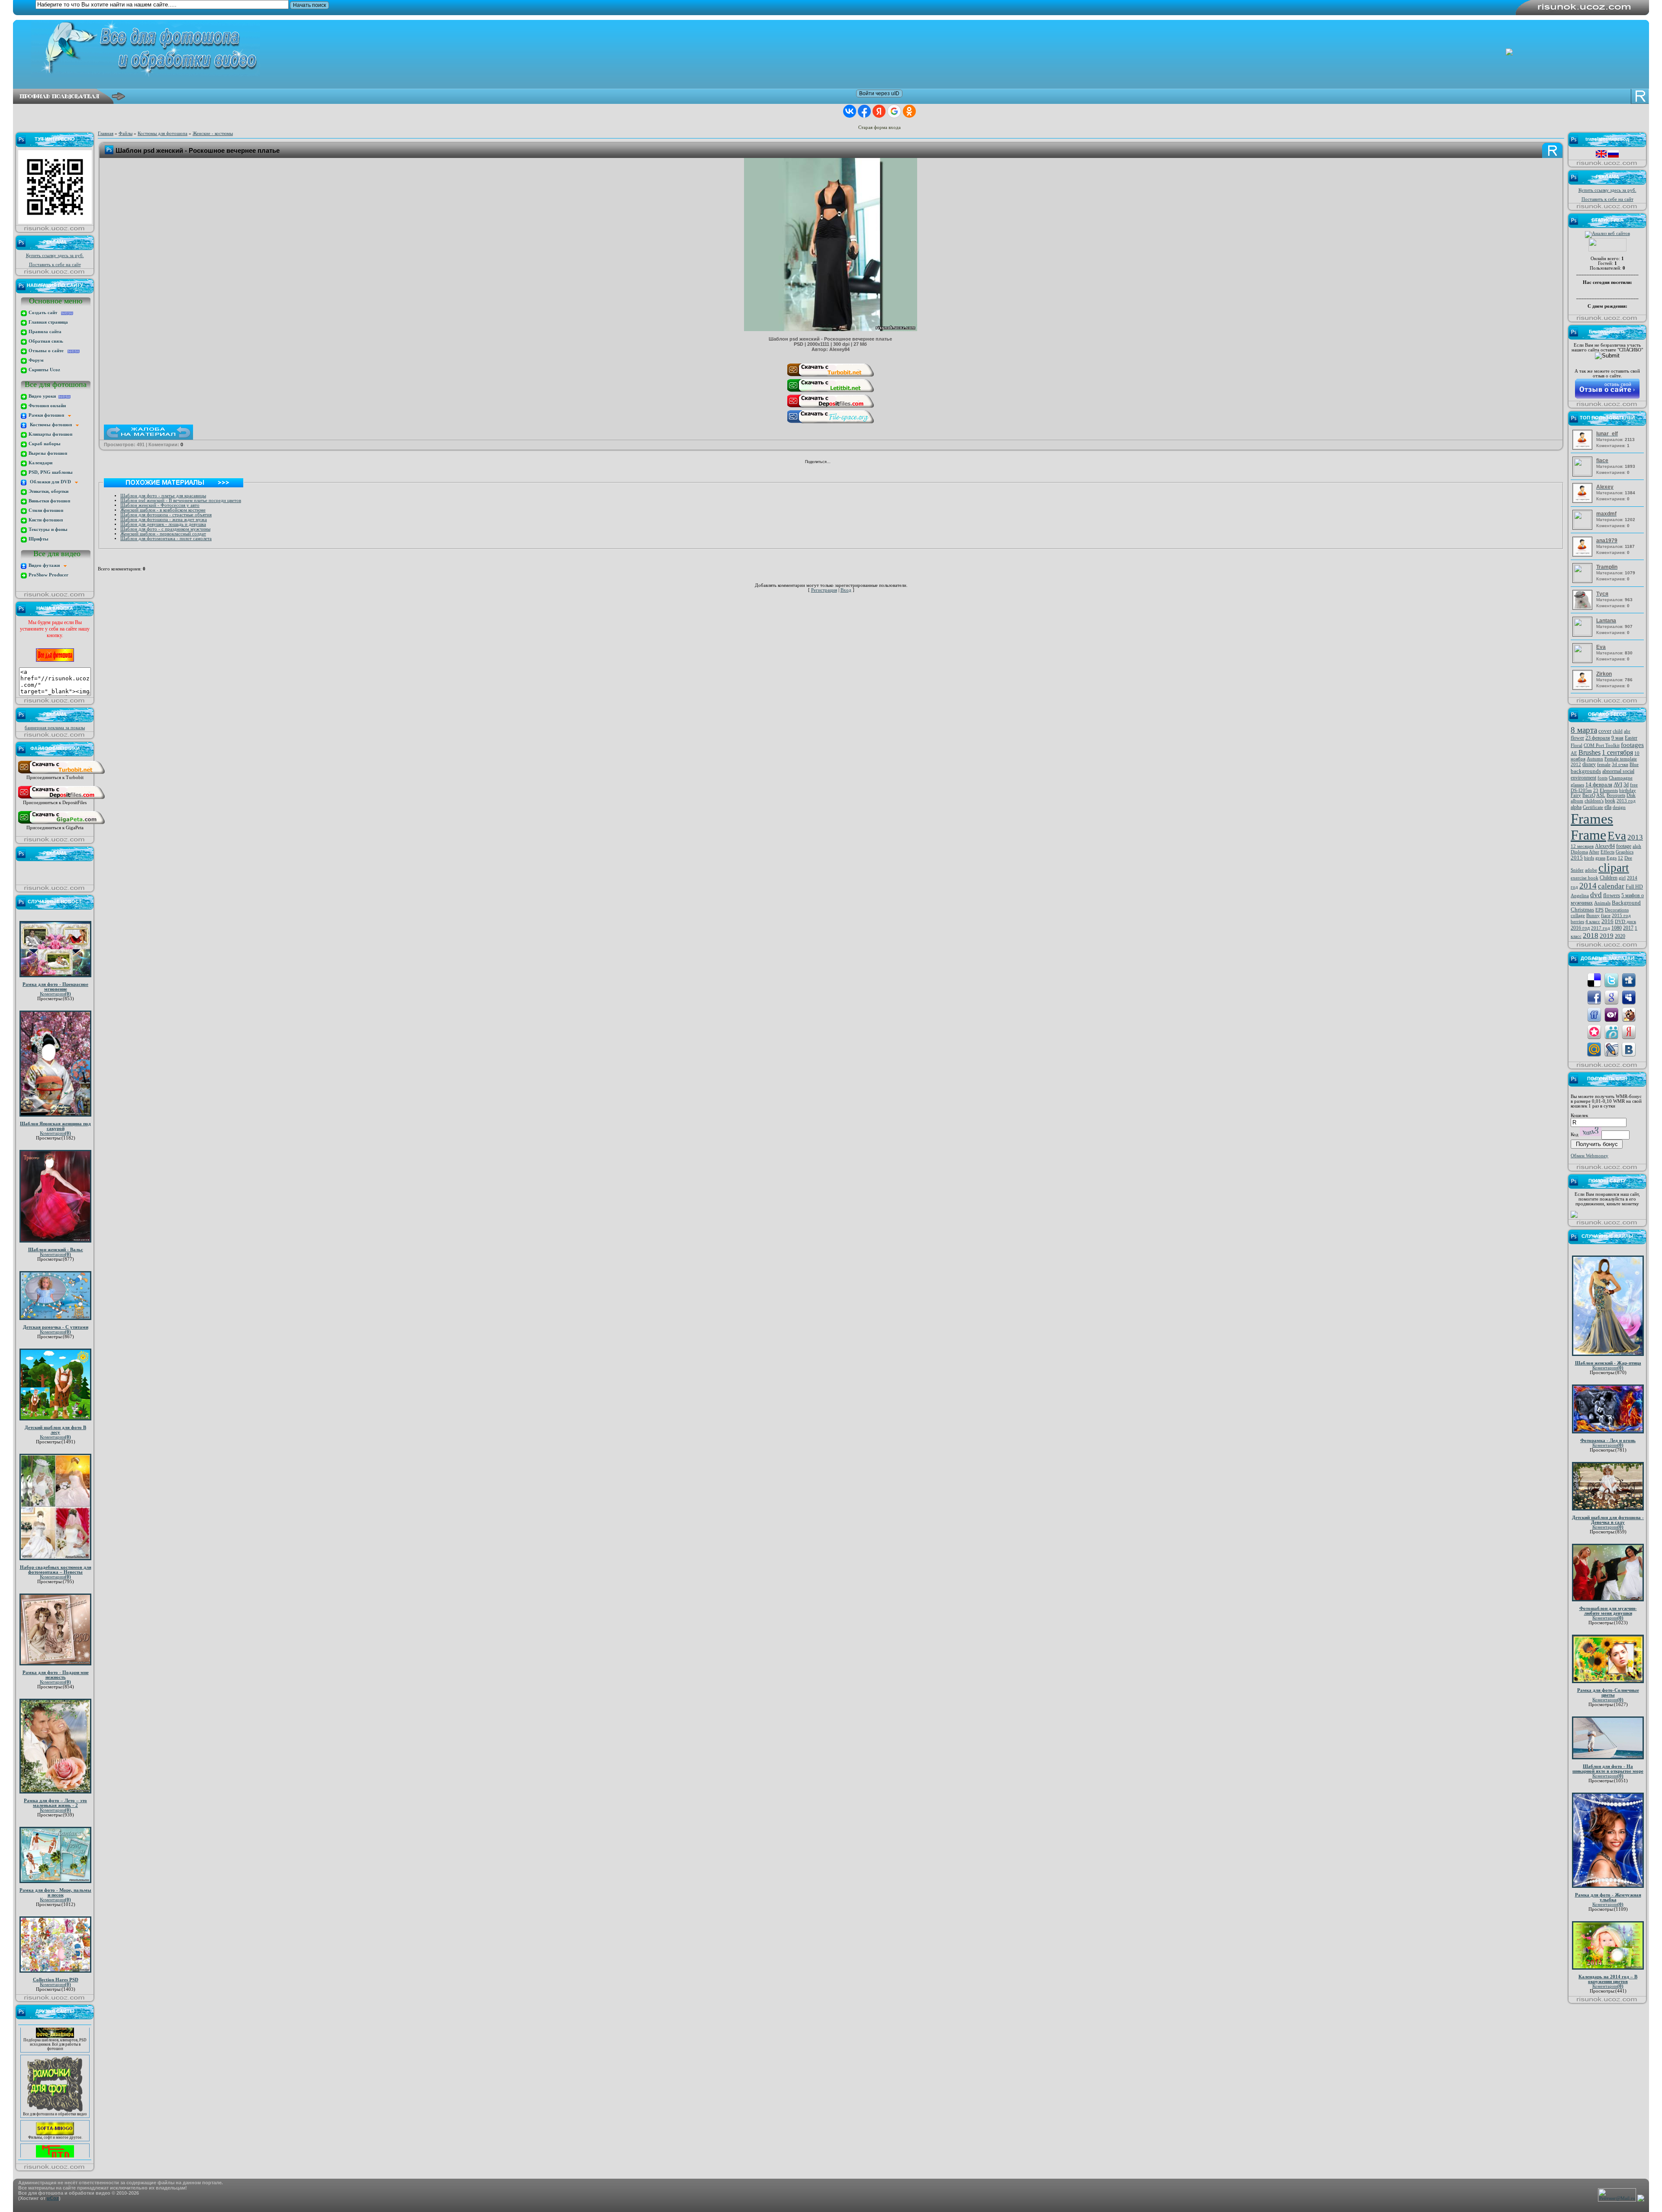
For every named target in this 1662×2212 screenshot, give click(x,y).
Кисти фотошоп (45, 520)
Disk (1631, 795)
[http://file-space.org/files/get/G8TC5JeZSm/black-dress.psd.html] (831, 423)
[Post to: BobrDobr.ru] (1629, 1014)
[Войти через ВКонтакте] (850, 111)
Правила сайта (44, 332)
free (1634, 785)
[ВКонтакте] (839, 463)
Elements (1609, 790)
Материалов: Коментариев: (1615, 439)
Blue (1634, 765)
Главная (106, 134)
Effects (1607, 852)
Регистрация (824, 590)
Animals (1602, 903)
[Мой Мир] (858, 463)
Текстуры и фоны (47, 530)
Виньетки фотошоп (49, 501)
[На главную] (837, 48)
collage (1578, 916)
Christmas (1582, 910)
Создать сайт (44, 313)
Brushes (1590, 752)
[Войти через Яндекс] (879, 111)
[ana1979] (1583, 555)
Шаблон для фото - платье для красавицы (163, 496)
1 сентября (1617, 752)
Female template (1621, 759)
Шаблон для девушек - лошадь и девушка (163, 524)
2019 (1607, 936)
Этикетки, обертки (48, 491)
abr (1627, 731)
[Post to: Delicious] (1594, 980)
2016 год (1580, 928)
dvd (1596, 895)
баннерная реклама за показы (55, 728)
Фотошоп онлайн (47, 406)
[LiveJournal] (867, 463)
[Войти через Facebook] (864, 111)
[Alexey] (1583, 501)
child (1618, 731)
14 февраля (1599, 784)
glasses (1577, 785)
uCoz (53, 2198)
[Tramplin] (1583, 580)
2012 (1576, 765)
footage (1624, 846)
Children (1609, 878)
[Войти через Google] (894, 111)
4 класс (1593, 922)
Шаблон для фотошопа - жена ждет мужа (164, 520)
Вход (846, 590)
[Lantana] (1583, 634)
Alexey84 (1605, 846)
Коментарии (55, 994)
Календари (40, 463)
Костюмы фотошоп (52, 425)
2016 (1607, 921)
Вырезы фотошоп (47, 453)
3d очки (1620, 765)
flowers (1612, 895)
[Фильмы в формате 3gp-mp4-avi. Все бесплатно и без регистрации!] (55, 2091)
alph (1637, 846)
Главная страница (48, 322)
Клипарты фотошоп (50, 434)
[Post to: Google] (1611, 997)
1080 (1617, 928)
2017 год (1601, 928)
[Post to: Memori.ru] (1594, 1032)
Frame (1588, 835)
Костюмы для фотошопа (163, 134)
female (1604, 765)
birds (1589, 858)
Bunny (1593, 916)
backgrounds (1586, 771)
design (1619, 807)
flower (1577, 738)
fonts (1602, 778)
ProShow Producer (48, 575)
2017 (1628, 928)
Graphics (1625, 852)
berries (1577, 922)
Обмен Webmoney (1590, 1156)
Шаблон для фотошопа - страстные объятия (166, 515)
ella (1608, 807)
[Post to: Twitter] (1611, 980)
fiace (1606, 916)
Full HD (1634, 887)
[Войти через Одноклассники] (909, 111)
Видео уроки (43, 396)
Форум (35, 360)
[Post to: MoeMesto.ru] (1611, 1032)
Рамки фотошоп (48, 415)
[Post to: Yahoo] (1611, 1014)
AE (1574, 753)
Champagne (1621, 778)
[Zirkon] (1583, 688)
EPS (1599, 910)
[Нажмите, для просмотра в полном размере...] (831, 329)
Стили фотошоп (45, 510)
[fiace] (1583, 474)
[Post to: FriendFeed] (1594, 1014)
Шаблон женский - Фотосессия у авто (160, 505)
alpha (1576, 807)
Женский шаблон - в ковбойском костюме (163, 510)
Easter (1631, 738)
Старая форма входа (879, 127)
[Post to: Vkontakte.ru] (1629, 1049)
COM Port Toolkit (1602, 745)
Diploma (1579, 852)
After (1594, 852)
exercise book (1585, 878)
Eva (1617, 836)
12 (1620, 858)
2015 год (1621, 916)
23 (1596, 790)
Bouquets (1616, 795)
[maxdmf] (1583, 527)
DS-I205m (1581, 790)
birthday (1628, 790)
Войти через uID (879, 93)
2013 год (1626, 801)
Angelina (1580, 896)
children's (1594, 801)
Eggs (1612, 858)
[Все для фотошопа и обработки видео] (55, 2067)
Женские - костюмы (213, 134)
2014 (1588, 886)
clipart (1614, 868)
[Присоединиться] (61, 774)
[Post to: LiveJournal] (1611, 1049)
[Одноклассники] (849, 463)
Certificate (1593, 807)
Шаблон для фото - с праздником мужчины (165, 529)
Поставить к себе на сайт (55, 265)
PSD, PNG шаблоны (50, 472)
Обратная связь (45, 341)
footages (1632, 745)
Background (1626, 903)
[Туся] (1583, 608)
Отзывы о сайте (47, 351)
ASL (1601, 795)
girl (1622, 878)
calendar (1611, 886)
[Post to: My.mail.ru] (1594, 1049)
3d (1626, 785)
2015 (1577, 858)
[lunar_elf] (1583, 448)
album (1577, 801)
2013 (1635, 837)
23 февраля (1598, 738)
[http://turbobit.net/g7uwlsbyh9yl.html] (831, 376)
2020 (1620, 936)
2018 (1591, 935)
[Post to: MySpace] (1629, 997)
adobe (1591, 870)
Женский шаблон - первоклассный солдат (163, 534)
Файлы (126, 134)
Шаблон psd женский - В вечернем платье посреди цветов (181, 501)
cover (1605, 731)
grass (1600, 858)
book (1610, 801)
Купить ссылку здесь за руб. (55, 256)
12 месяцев (1582, 846)
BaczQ (1589, 795)
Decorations (1617, 910)
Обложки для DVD (51, 482)
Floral (1577, 745)
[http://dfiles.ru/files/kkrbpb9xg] (831, 407)
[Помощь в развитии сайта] (1574, 1216)
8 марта (1584, 730)
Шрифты (38, 539)
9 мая (1617, 738)
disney (1589, 764)
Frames (1592, 819)
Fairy (1576, 795)
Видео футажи (45, 565)
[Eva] (1583, 660)
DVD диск (1625, 922)
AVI (1618, 784)
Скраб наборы (44, 444)
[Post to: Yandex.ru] (1629, 1032)
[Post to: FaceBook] (1594, 997)
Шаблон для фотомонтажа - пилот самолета (166, 539)
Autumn (1595, 759)
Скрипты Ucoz (44, 370)
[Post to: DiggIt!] (1629, 980)
